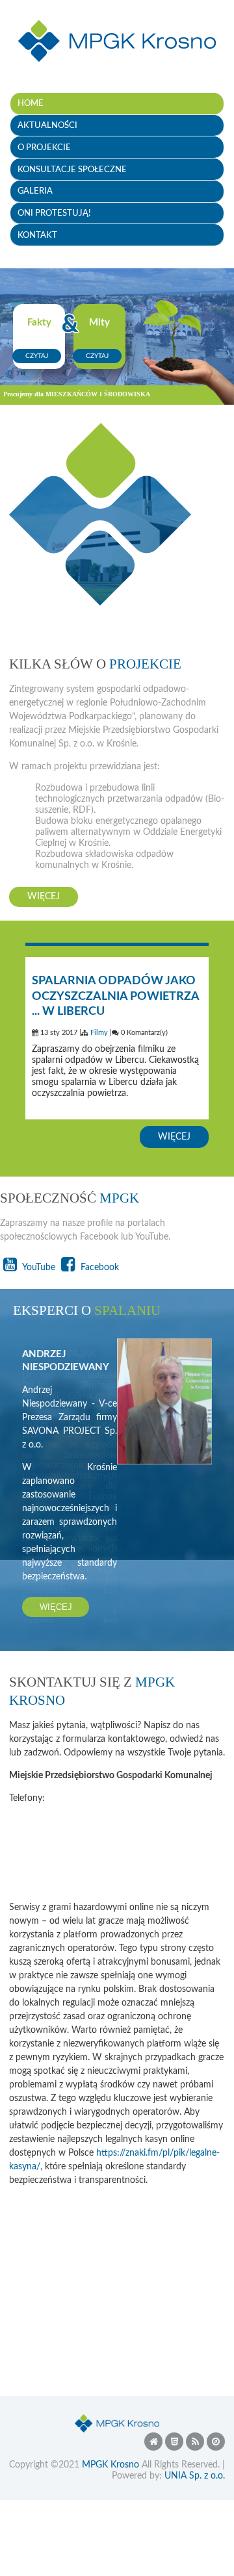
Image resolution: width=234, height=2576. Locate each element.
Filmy (99, 1033)
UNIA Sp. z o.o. (195, 2470)
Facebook (98, 1268)
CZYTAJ (37, 356)
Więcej (44, 897)
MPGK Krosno (110, 2459)
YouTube (38, 1268)
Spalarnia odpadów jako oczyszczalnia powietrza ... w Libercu (115, 997)
